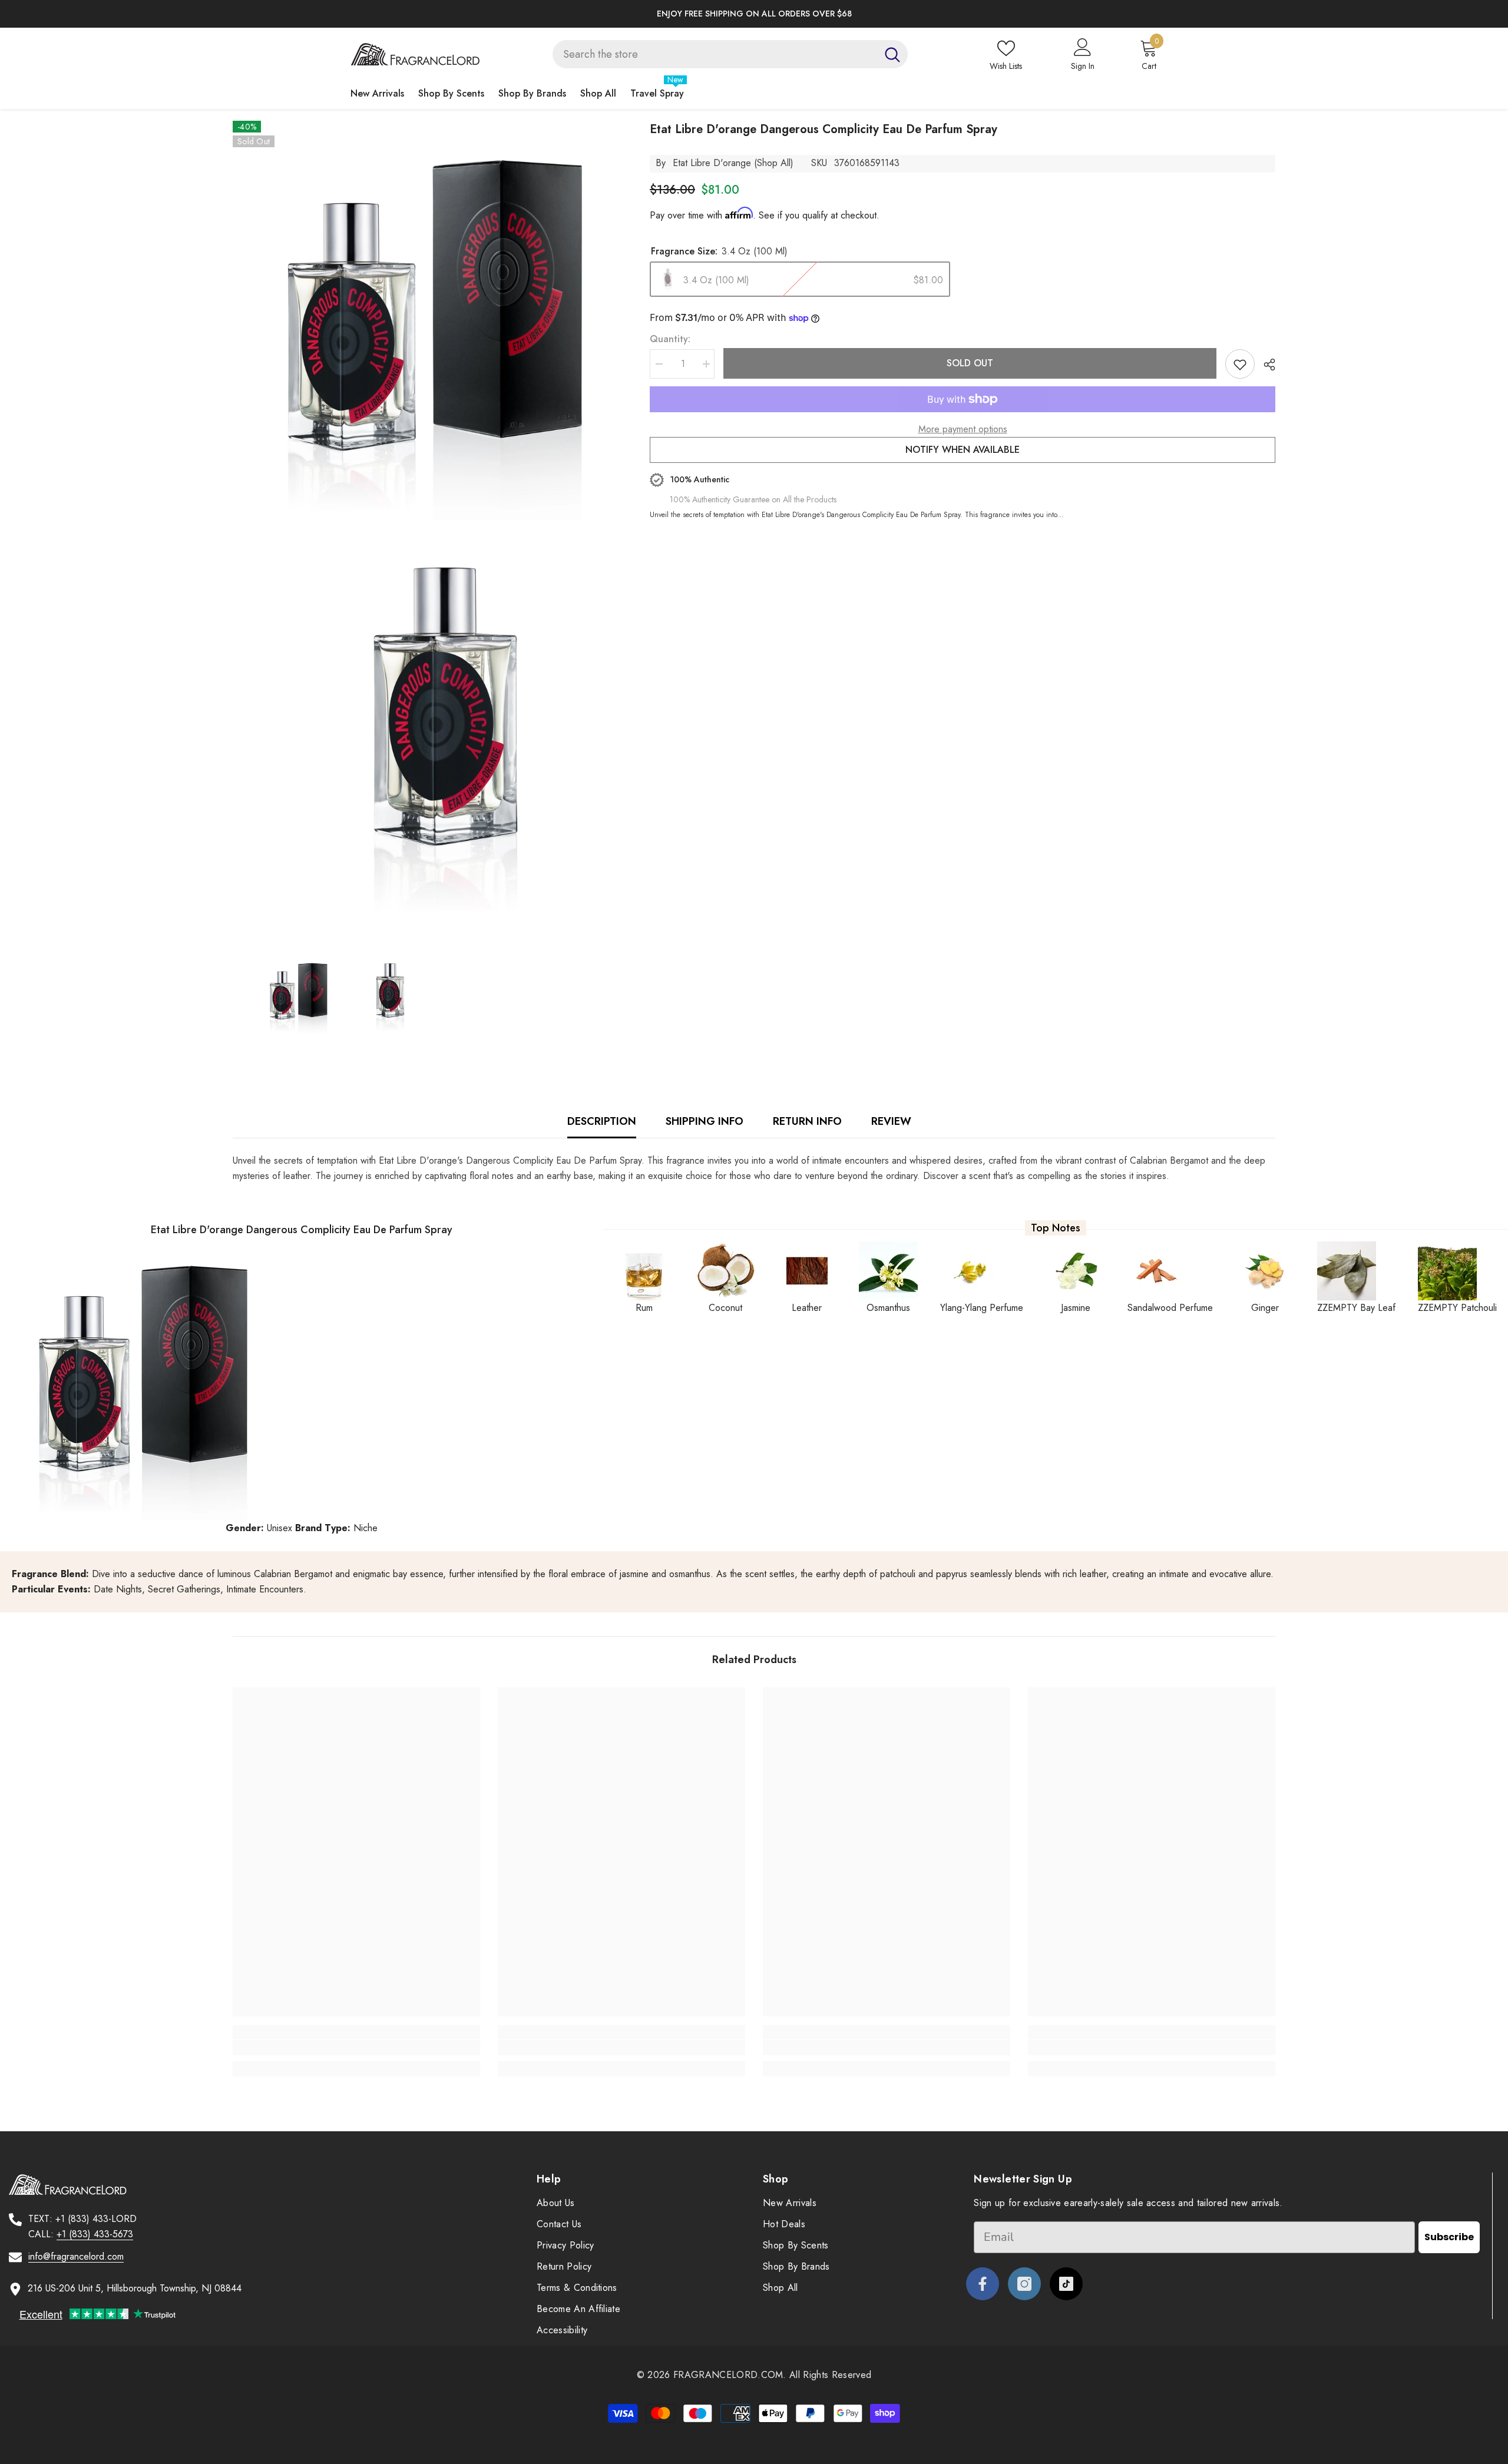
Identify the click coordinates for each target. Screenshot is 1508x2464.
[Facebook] (983, 2284)
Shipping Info (705, 1121)
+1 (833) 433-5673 (95, 2234)
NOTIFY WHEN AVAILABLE (963, 450)
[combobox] (715, 54)
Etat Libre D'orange (712, 163)
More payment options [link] (963, 429)
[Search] (730, 54)
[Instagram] (1024, 2284)
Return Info (807, 1121)
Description (602, 1121)
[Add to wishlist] (1240, 364)
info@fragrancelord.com (76, 2256)
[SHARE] (1265, 365)
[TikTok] (1066, 2284)
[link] (356, 2048)
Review (891, 1121)
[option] (551, 14)
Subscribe (1449, 2237)
